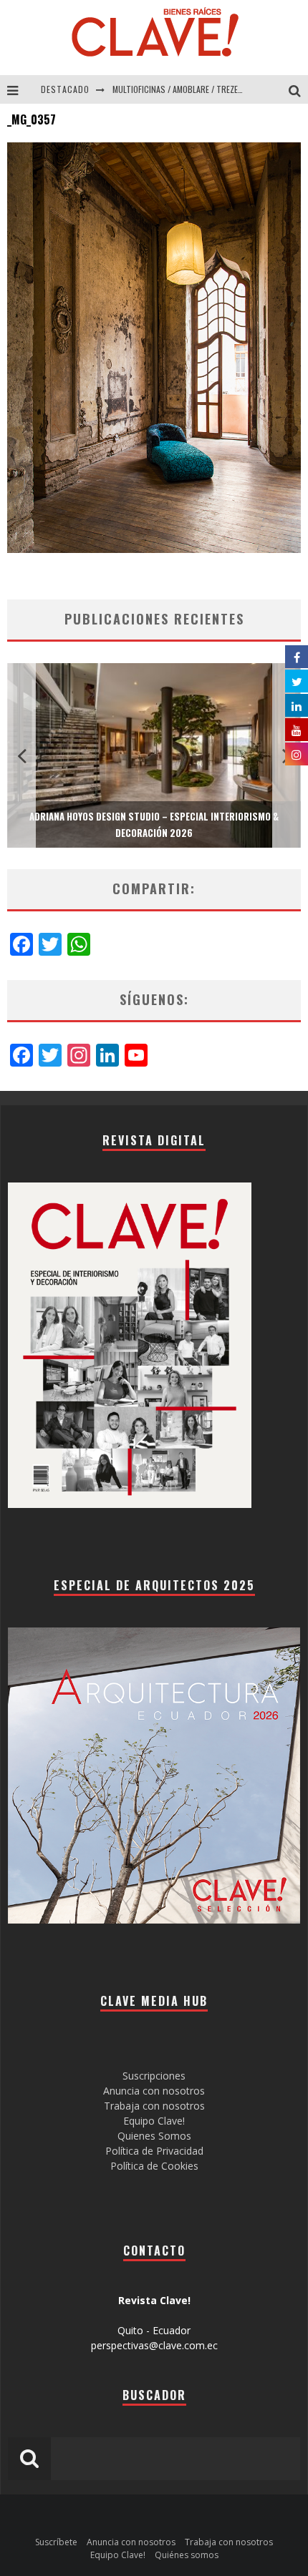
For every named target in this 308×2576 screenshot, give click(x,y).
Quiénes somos (187, 2555)
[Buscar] (298, 89)
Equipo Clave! (154, 2121)
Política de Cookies (154, 2166)
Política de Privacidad (154, 2151)
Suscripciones (154, 2076)
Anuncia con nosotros (154, 2091)
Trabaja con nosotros (154, 2106)
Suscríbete (56, 2542)
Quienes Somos (154, 2136)
